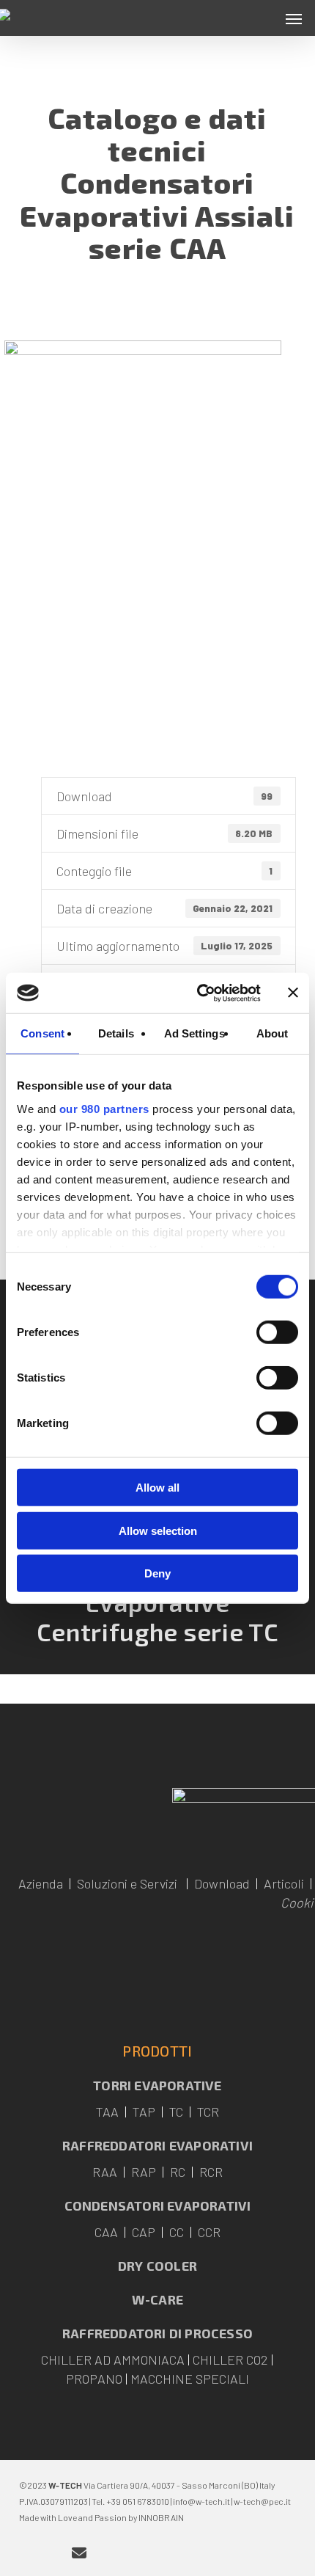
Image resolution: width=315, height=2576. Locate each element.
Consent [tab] (42, 1033)
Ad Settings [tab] (194, 1033)
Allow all (157, 1488)
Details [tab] (116, 1033)
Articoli (284, 1883)
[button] (294, 18)
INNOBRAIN (161, 2517)
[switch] (277, 1332)
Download (222, 1883)
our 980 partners (104, 1108)
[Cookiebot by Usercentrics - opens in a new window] (198, 993)
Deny (157, 1573)
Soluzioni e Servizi (127, 1883)
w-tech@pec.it (262, 2501)
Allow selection (158, 1530)
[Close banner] (293, 993)
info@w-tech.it (201, 2501)
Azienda (41, 1883)
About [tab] (273, 1033)
